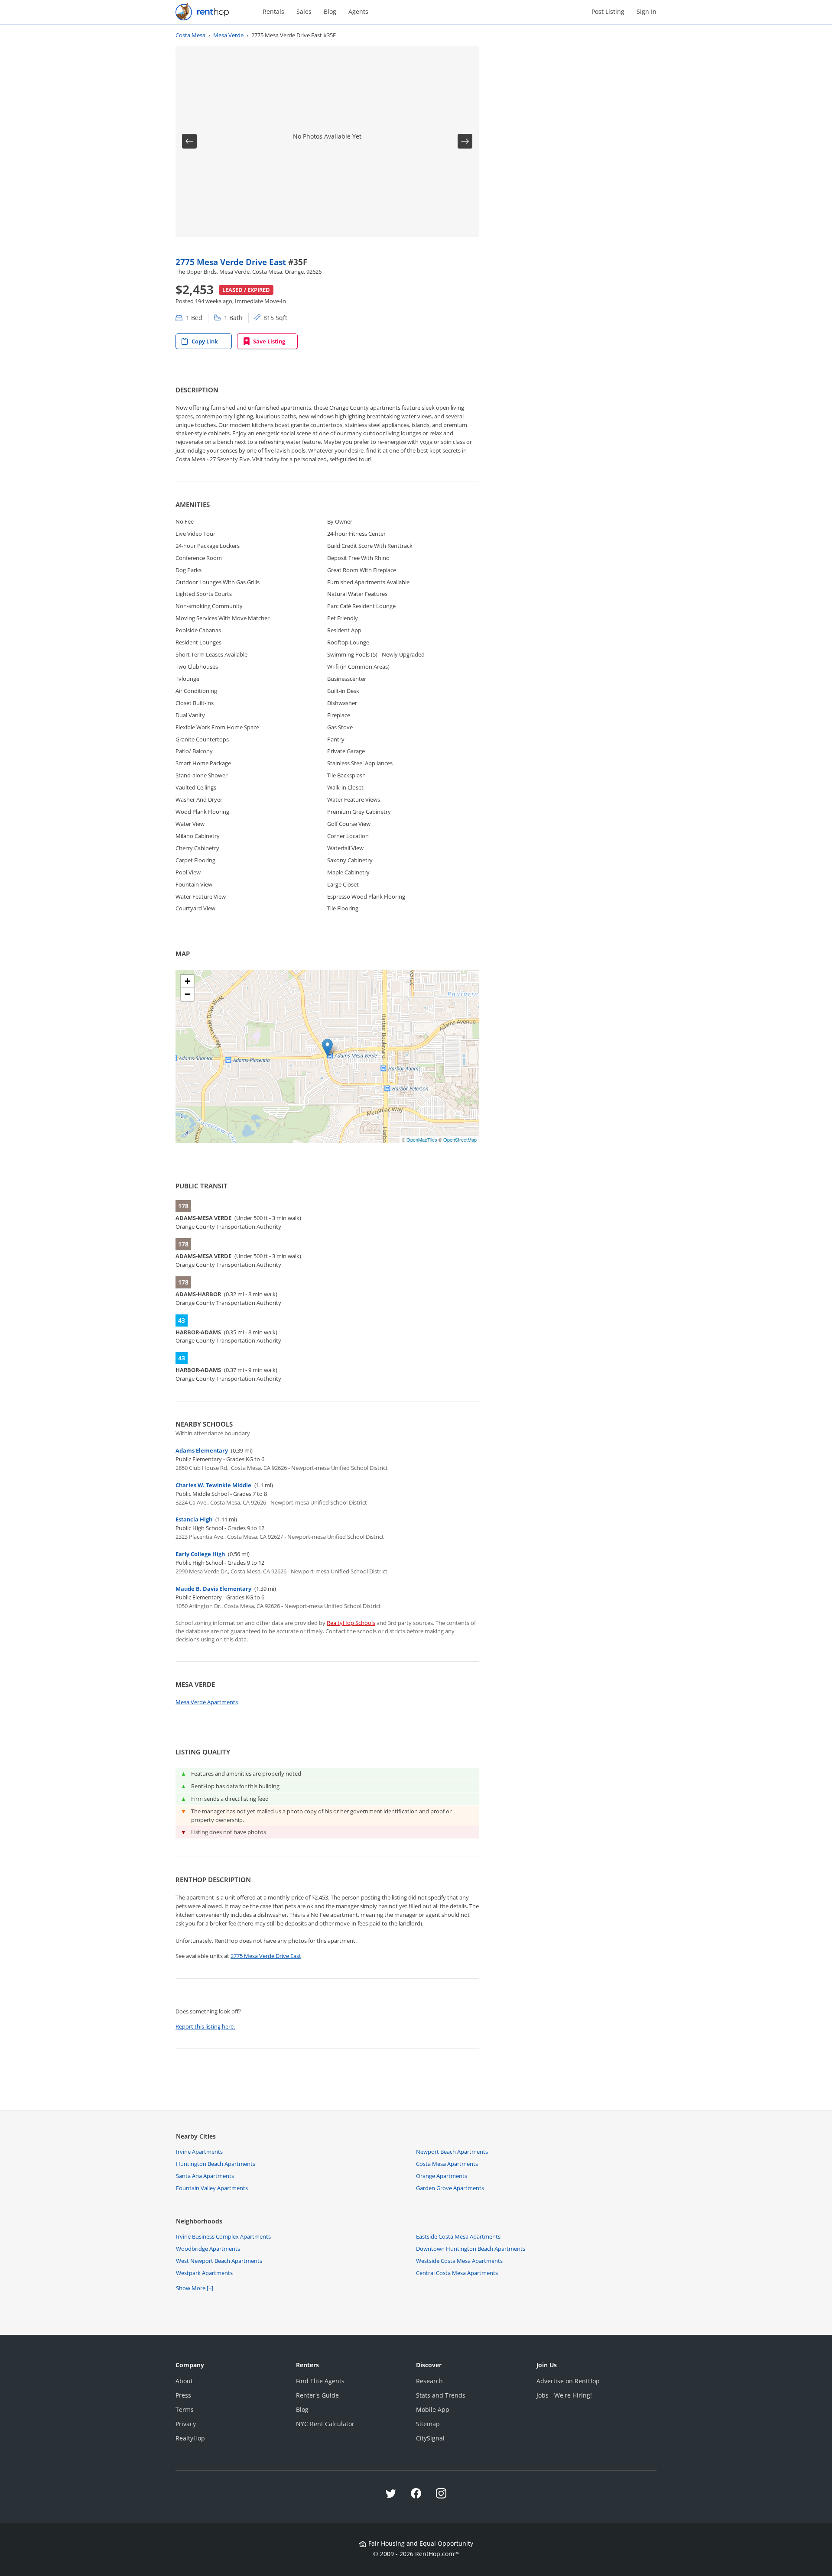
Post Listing (608, 11)
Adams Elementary (202, 1450)
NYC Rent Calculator (325, 2424)
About (184, 2381)
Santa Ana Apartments (205, 2176)
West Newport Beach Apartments (219, 2261)
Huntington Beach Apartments (216, 2164)
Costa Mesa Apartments (447, 2164)
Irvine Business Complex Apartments (223, 2236)
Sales (304, 11)
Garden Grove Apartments (450, 2188)
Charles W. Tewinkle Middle (213, 1485)
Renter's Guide (317, 2395)
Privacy (186, 2424)
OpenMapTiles (422, 1139)
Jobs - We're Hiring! (564, 2395)
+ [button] (187, 981)
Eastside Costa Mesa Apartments (458, 2236)
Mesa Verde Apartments (207, 1702)
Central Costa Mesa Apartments (457, 2273)
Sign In (647, 11)
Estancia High (194, 1519)
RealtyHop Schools (351, 1623)
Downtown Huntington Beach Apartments (471, 2249)
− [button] (187, 994)
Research (429, 2381)
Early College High (200, 1554)
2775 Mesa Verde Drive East (232, 262)
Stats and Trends (441, 2395)
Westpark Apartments (204, 2273)
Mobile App (433, 2409)
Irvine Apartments (199, 2152)
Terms (185, 2409)
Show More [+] (195, 2288)
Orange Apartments (442, 2176)
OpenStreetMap (460, 1139)
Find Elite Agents (320, 2381)
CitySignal (430, 2438)
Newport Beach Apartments (452, 2152)
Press (183, 2395)
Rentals (273, 11)
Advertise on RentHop (568, 2381)
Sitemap (428, 2424)
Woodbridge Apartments (208, 2249)
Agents (358, 11)
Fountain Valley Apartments (212, 2188)
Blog (330, 11)
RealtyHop (190, 2438)
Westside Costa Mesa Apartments (459, 2261)
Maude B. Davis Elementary (213, 1589)
